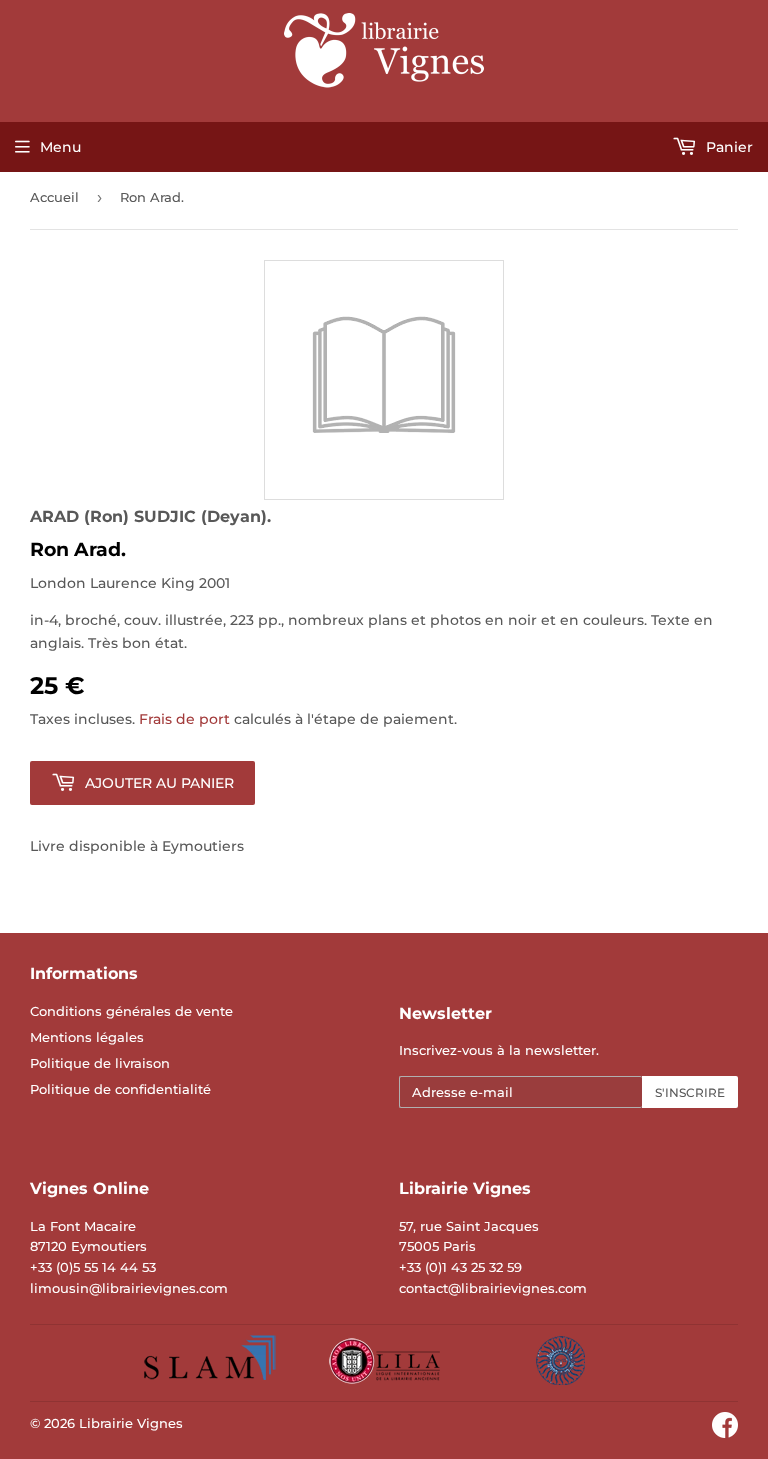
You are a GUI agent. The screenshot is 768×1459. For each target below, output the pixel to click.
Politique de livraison (100, 1063)
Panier (727, 147)
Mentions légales (87, 1037)
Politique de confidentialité (120, 1089)
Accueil (54, 197)
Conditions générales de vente (131, 1011)
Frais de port (184, 719)
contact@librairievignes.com (493, 1288)
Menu (60, 147)
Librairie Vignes (131, 1423)
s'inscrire (690, 1092)
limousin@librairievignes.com (129, 1288)
